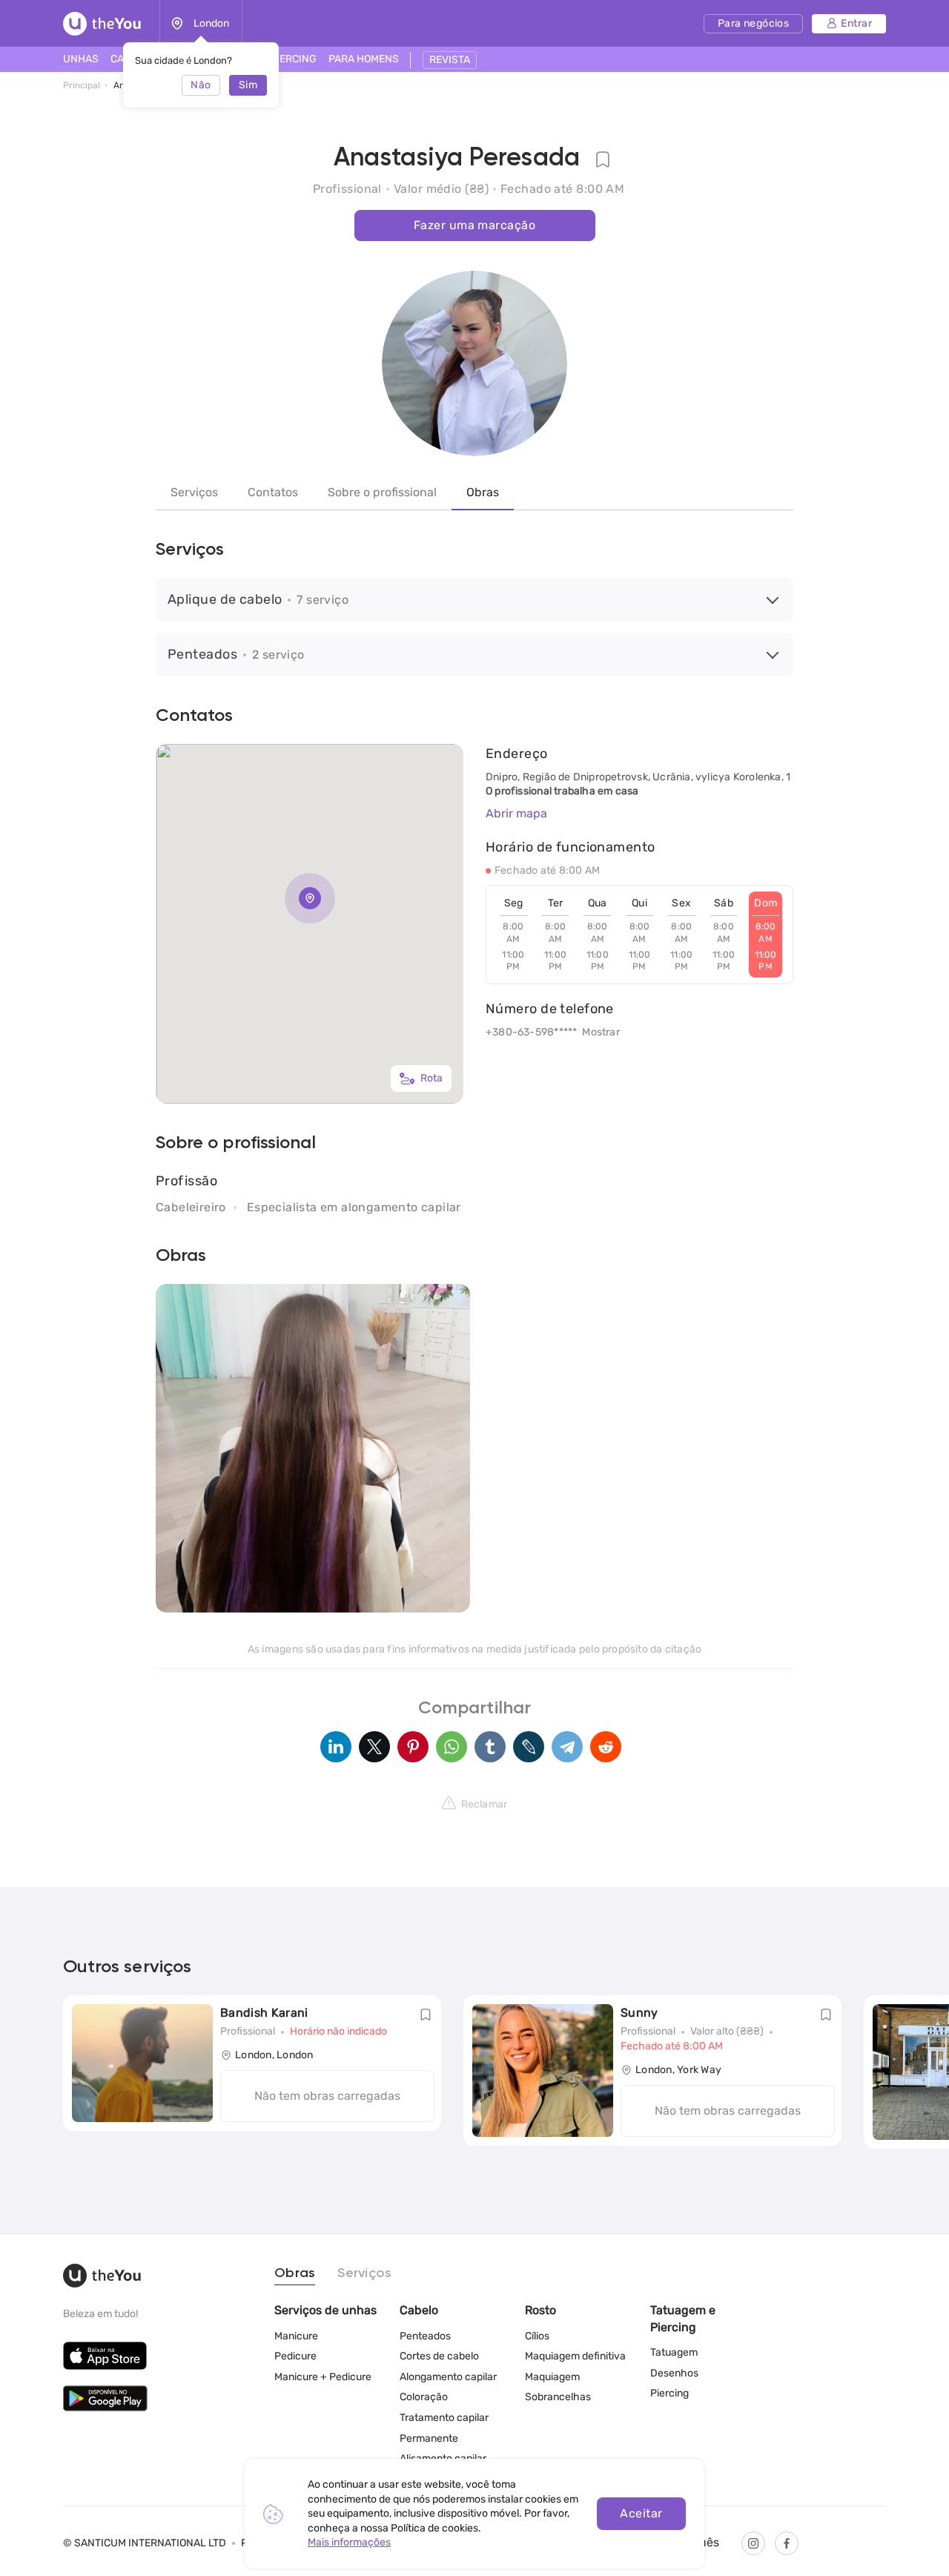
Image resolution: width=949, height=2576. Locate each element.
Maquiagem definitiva (575, 2356)
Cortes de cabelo (439, 2356)
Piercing (669, 2393)
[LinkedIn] (336, 1747)
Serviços (194, 492)
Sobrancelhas (558, 2397)
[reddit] (606, 1747)
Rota (431, 1078)
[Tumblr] (490, 1747)
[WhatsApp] (452, 1747)
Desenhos (674, 2373)
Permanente (429, 2438)
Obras (483, 492)
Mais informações (349, 2542)
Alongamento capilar (448, 2377)
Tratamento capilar (444, 2418)
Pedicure (295, 2356)
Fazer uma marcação (474, 225)
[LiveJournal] (529, 1747)
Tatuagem (674, 2352)
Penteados (425, 2336)
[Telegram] (567, 1747)
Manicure (296, 2336)
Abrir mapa (516, 813)
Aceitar (641, 2513)
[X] (374, 1747)
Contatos (273, 492)
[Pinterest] (413, 1747)
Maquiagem (552, 2377)
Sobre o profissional (382, 492)
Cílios (537, 2336)
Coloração (424, 2397)
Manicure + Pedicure (323, 2377)
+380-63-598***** (531, 1032)
